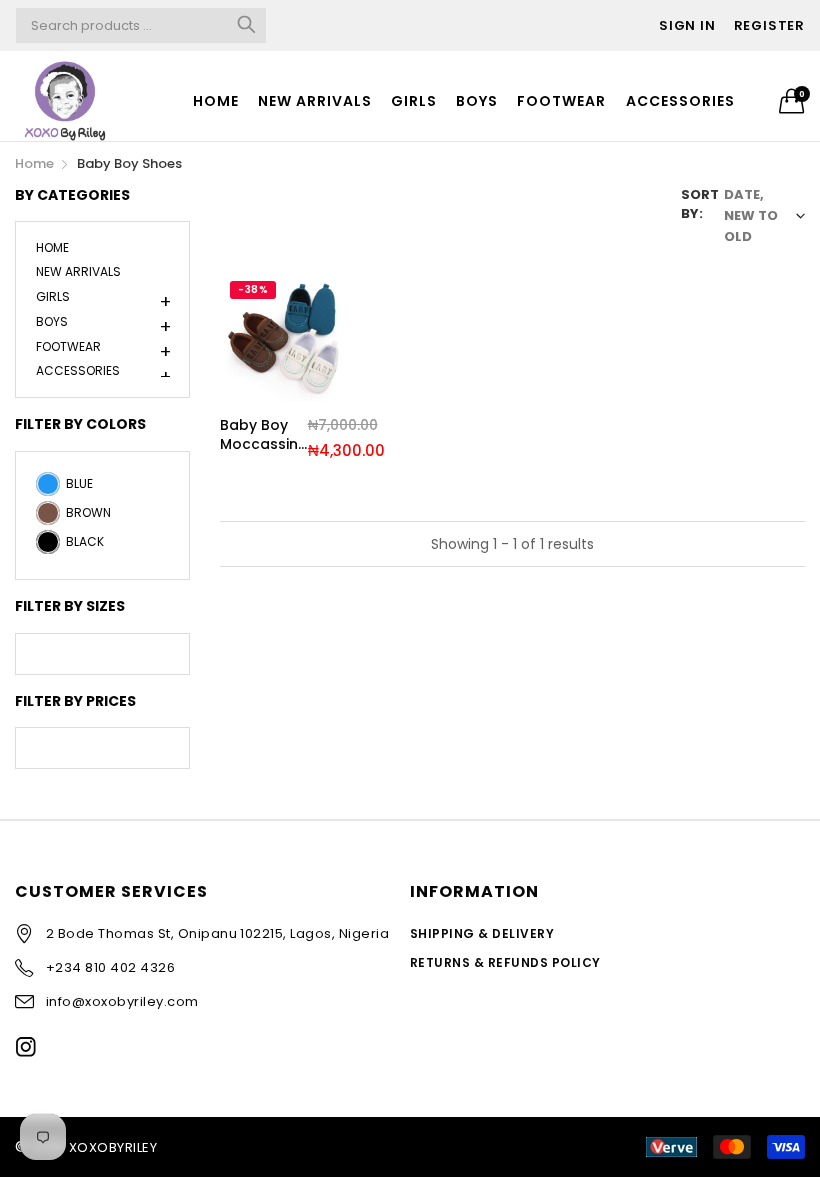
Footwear (561, 101)
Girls (414, 101)
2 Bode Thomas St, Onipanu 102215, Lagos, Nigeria (217, 933)
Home (216, 101)
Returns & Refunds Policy (505, 962)
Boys (477, 101)
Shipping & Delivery (482, 933)
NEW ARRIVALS (315, 101)
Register (769, 25)
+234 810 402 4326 (110, 967)
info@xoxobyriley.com (122, 1001)
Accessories (680, 101)
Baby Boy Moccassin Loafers (259, 435)
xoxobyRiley (113, 1147)
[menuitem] (215, 101)
